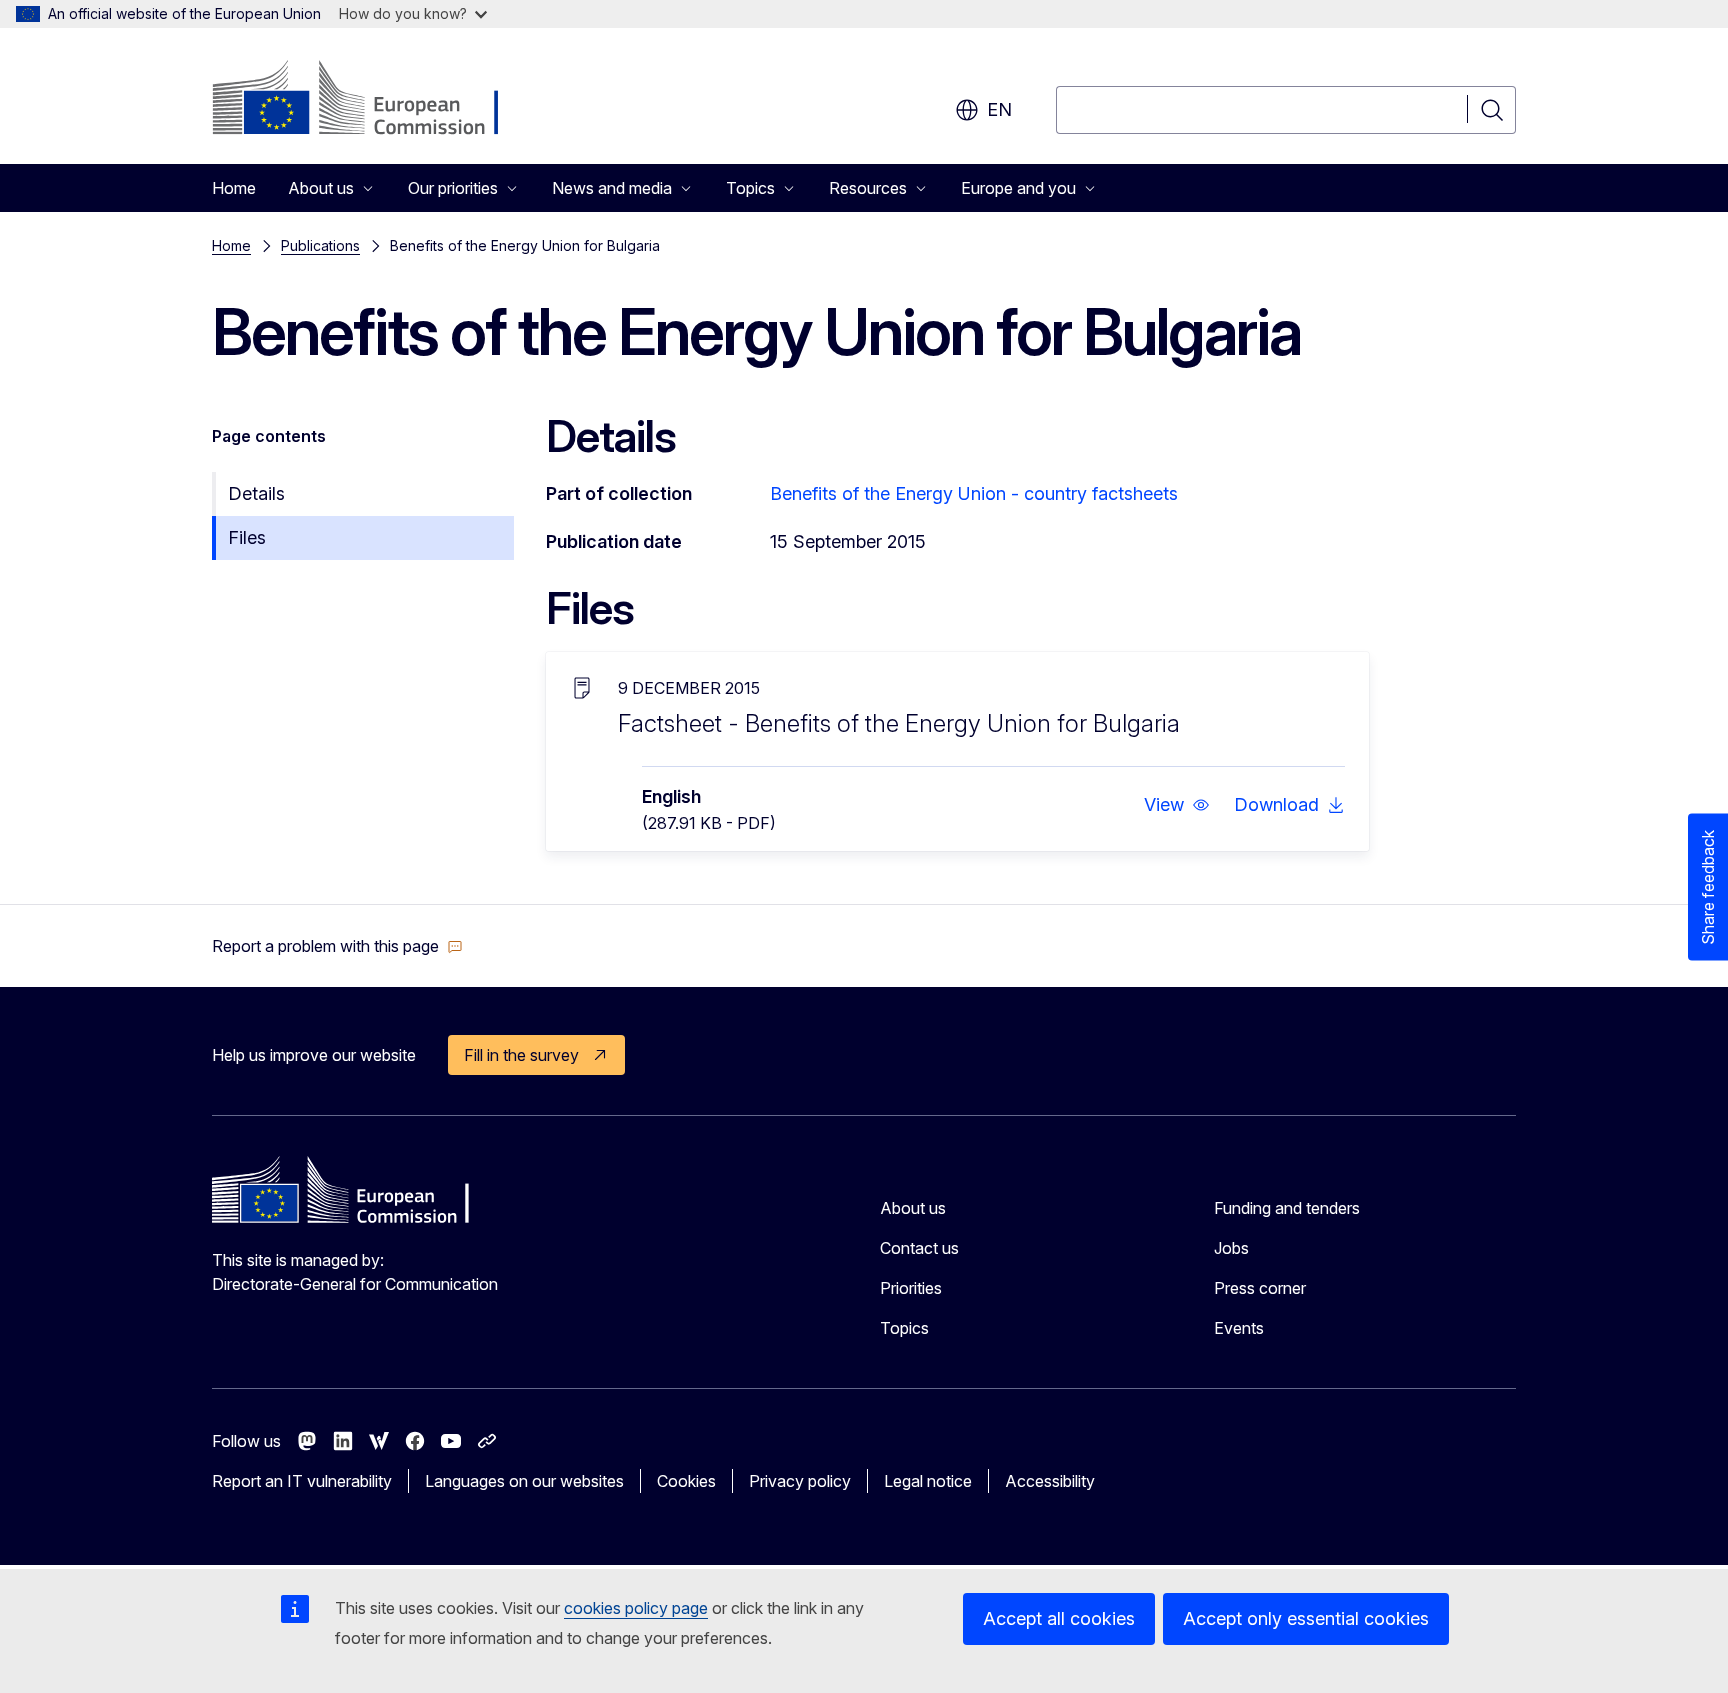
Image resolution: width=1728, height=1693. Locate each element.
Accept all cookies (1059, 1618)
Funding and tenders (1287, 1208)
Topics (904, 1328)
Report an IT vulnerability (302, 1481)
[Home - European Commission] (373, 100)
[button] (1177, 805)
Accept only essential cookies (1306, 1618)
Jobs (1231, 1248)
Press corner (1260, 1288)
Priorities (911, 1288)
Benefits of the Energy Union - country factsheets (974, 493)
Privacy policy (800, 1481)
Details (256, 493)
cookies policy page (636, 1608)
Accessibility (1050, 1481)
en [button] (999, 109)
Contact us (919, 1248)
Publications (320, 245)
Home (234, 188)
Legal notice (928, 1481)
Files (247, 537)
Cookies (686, 1481)
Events (1239, 1328)
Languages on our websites (524, 1481)
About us (913, 1208)
